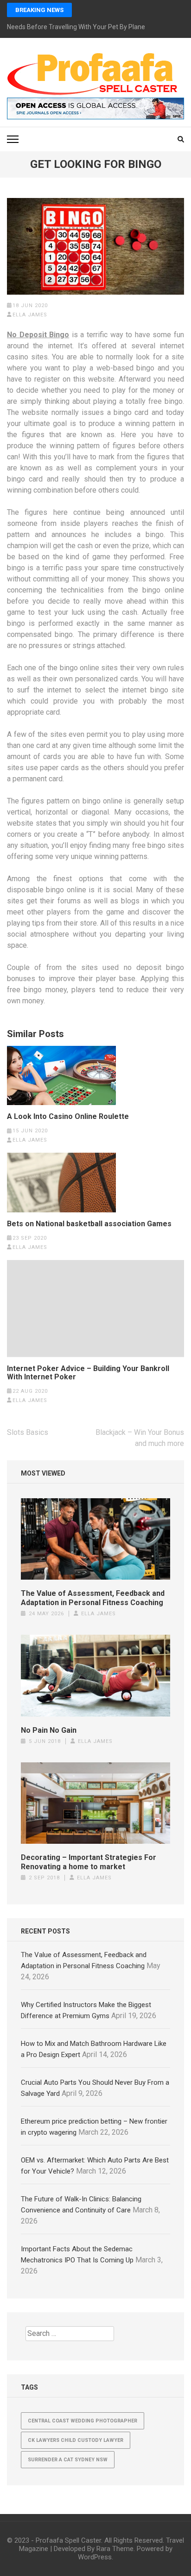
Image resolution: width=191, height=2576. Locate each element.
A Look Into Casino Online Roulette (68, 1117)
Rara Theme (115, 2549)
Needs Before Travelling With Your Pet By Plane (76, 27)
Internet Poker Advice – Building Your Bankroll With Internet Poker (88, 1373)
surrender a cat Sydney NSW (68, 2460)
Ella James (30, 315)
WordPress (95, 2557)
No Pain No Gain (49, 1730)
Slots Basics (28, 1432)
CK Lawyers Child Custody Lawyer (76, 2440)
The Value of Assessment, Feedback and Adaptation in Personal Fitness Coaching (93, 1598)
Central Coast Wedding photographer (83, 2421)
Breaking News (39, 10)
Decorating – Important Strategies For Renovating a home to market (89, 1862)
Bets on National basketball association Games (89, 1224)
